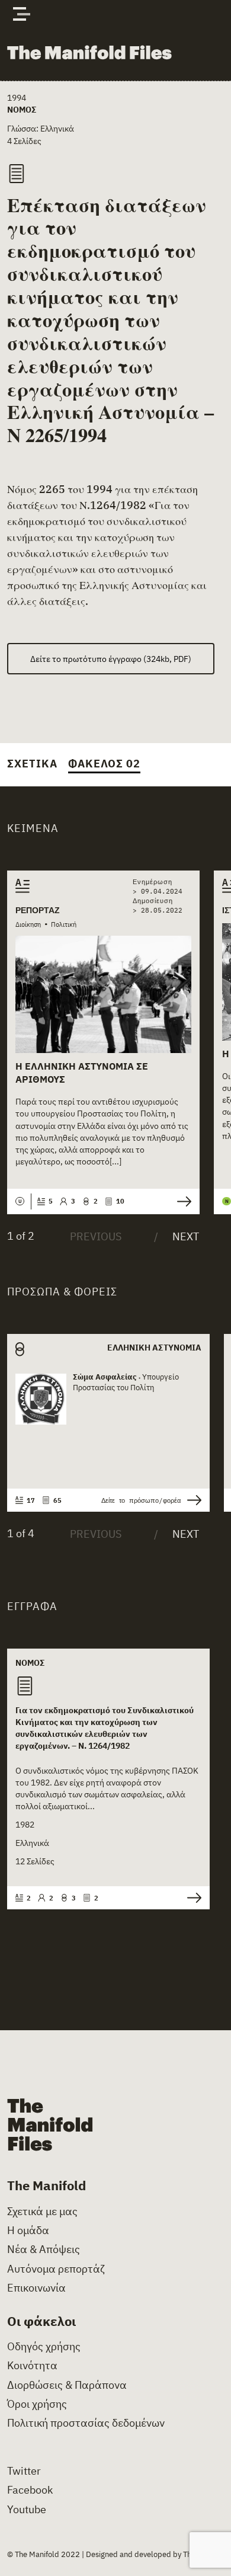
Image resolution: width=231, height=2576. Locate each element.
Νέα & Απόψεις (44, 2249)
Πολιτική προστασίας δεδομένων (86, 2423)
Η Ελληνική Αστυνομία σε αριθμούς (82, 1073)
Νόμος (22, 109)
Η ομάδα (28, 2231)
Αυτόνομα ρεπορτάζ (56, 2269)
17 (31, 1500)
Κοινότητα (32, 2366)
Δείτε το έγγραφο (191, 1898)
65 (57, 1500)
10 (120, 1201)
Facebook (30, 2490)
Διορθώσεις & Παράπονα (67, 2385)
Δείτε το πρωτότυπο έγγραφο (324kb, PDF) (111, 659)
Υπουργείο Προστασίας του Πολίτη (126, 1382)
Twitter (24, 2471)
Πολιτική (64, 924)
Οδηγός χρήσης (44, 2347)
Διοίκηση (28, 924)
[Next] (176, 1237)
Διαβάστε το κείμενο (181, 1201)
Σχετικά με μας (42, 2212)
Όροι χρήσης (37, 2404)
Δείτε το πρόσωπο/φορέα (141, 1500)
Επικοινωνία (36, 2288)
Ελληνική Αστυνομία (154, 1347)
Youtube (27, 2510)
